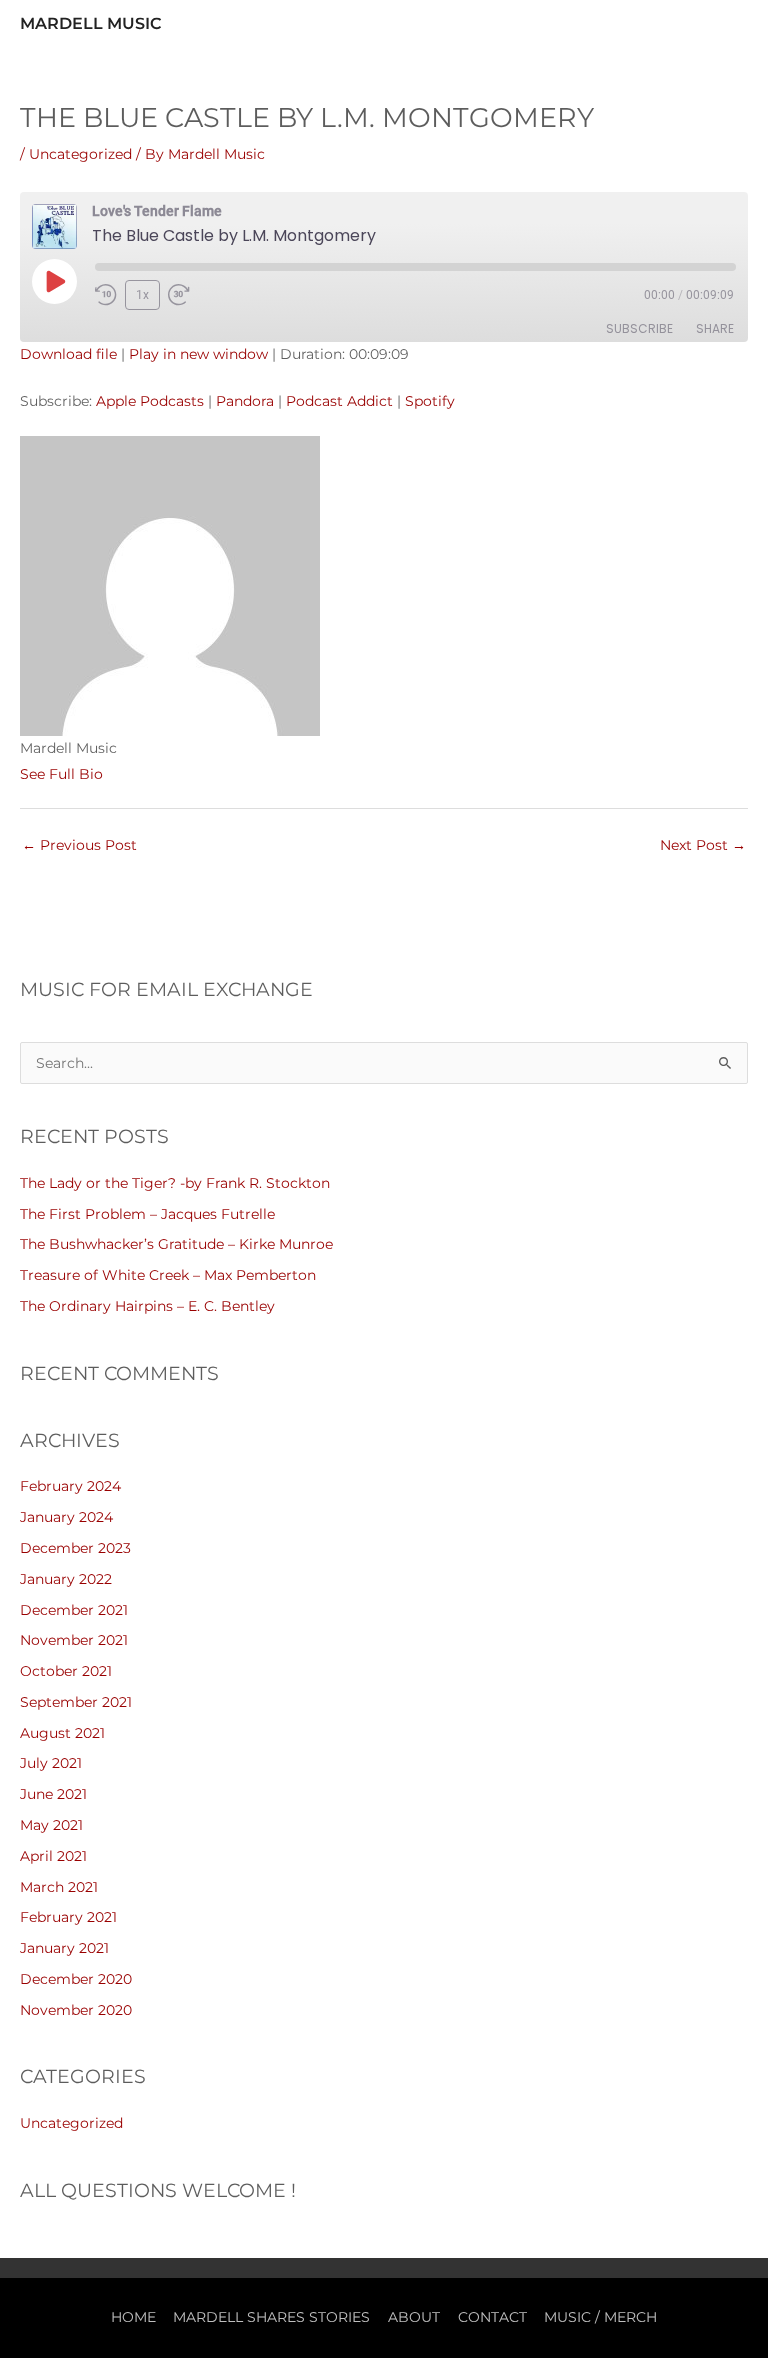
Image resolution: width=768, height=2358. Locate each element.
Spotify (430, 401)
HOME (133, 2317)
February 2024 (70, 1486)
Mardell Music (90, 23)
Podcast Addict (339, 401)
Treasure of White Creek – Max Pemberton (168, 1275)
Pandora (245, 401)
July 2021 (51, 1763)
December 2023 (75, 1548)
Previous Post (79, 845)
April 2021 (53, 1856)
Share (715, 328)
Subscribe (639, 328)
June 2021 (53, 1794)
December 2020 (76, 1979)
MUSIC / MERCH (600, 2317)
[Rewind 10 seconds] (106, 295)
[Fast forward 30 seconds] (188, 295)
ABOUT (414, 2317)
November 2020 (76, 2010)
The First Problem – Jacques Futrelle (147, 1214)
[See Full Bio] (115, 774)
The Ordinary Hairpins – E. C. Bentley (147, 1306)
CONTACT (492, 2317)
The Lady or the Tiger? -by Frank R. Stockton (175, 1183)
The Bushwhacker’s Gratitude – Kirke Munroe (176, 1244)
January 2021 (64, 1948)
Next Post (703, 845)
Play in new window (198, 354)
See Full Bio (61, 774)
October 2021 (66, 1671)
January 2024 (66, 1517)
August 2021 (62, 1733)
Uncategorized (80, 154)
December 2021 (74, 1610)
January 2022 (66, 1579)
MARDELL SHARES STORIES (271, 2317)
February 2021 (68, 1917)
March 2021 (59, 1887)
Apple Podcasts (150, 401)
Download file (68, 354)
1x (142, 295)
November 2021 (74, 1640)
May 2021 (51, 1825)
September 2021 (76, 1702)
